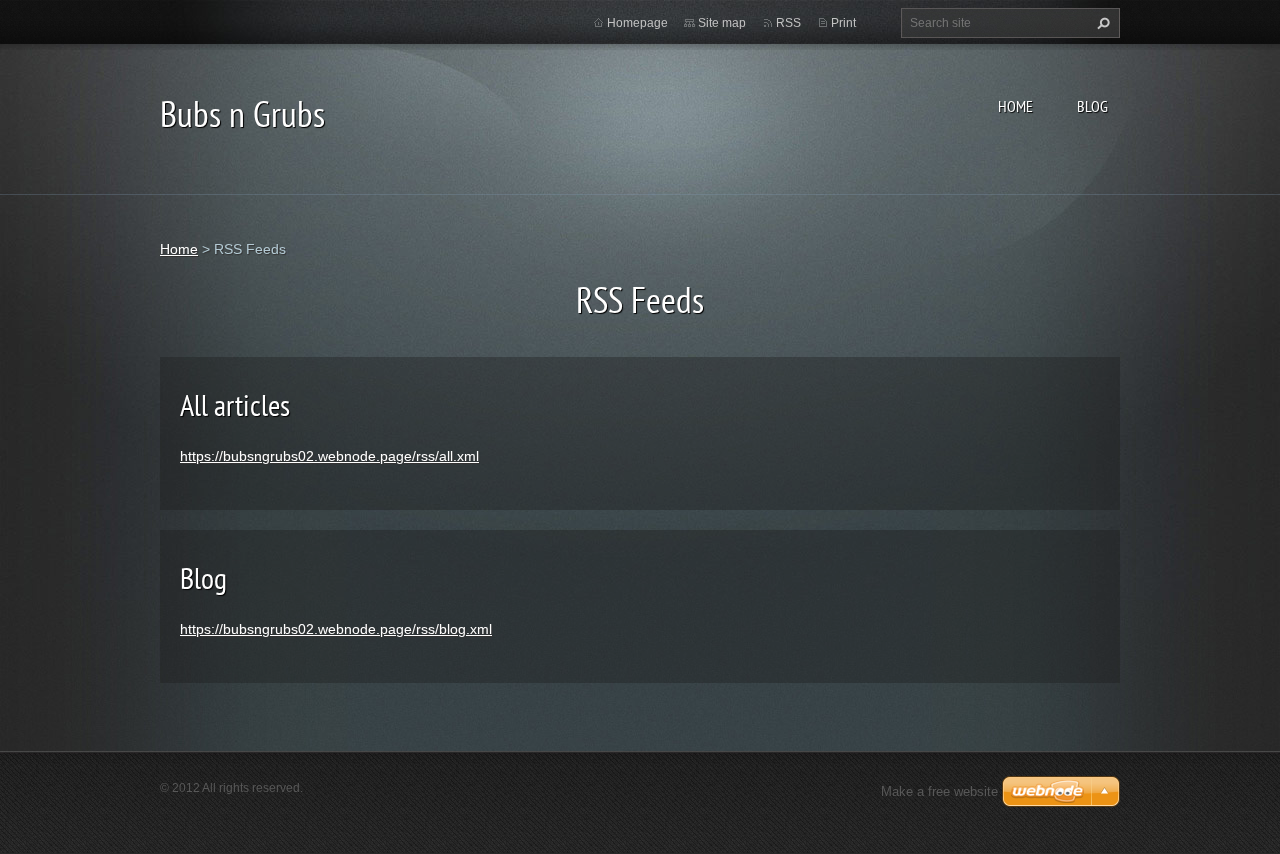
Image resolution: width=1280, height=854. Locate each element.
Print (843, 23)
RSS (788, 23)
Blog (1092, 106)
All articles (235, 404)
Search (1101, 23)
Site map (722, 23)
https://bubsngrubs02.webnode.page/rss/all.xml (329, 456)
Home (1015, 106)
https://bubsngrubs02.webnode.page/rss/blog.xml (336, 629)
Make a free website (939, 791)
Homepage (637, 23)
